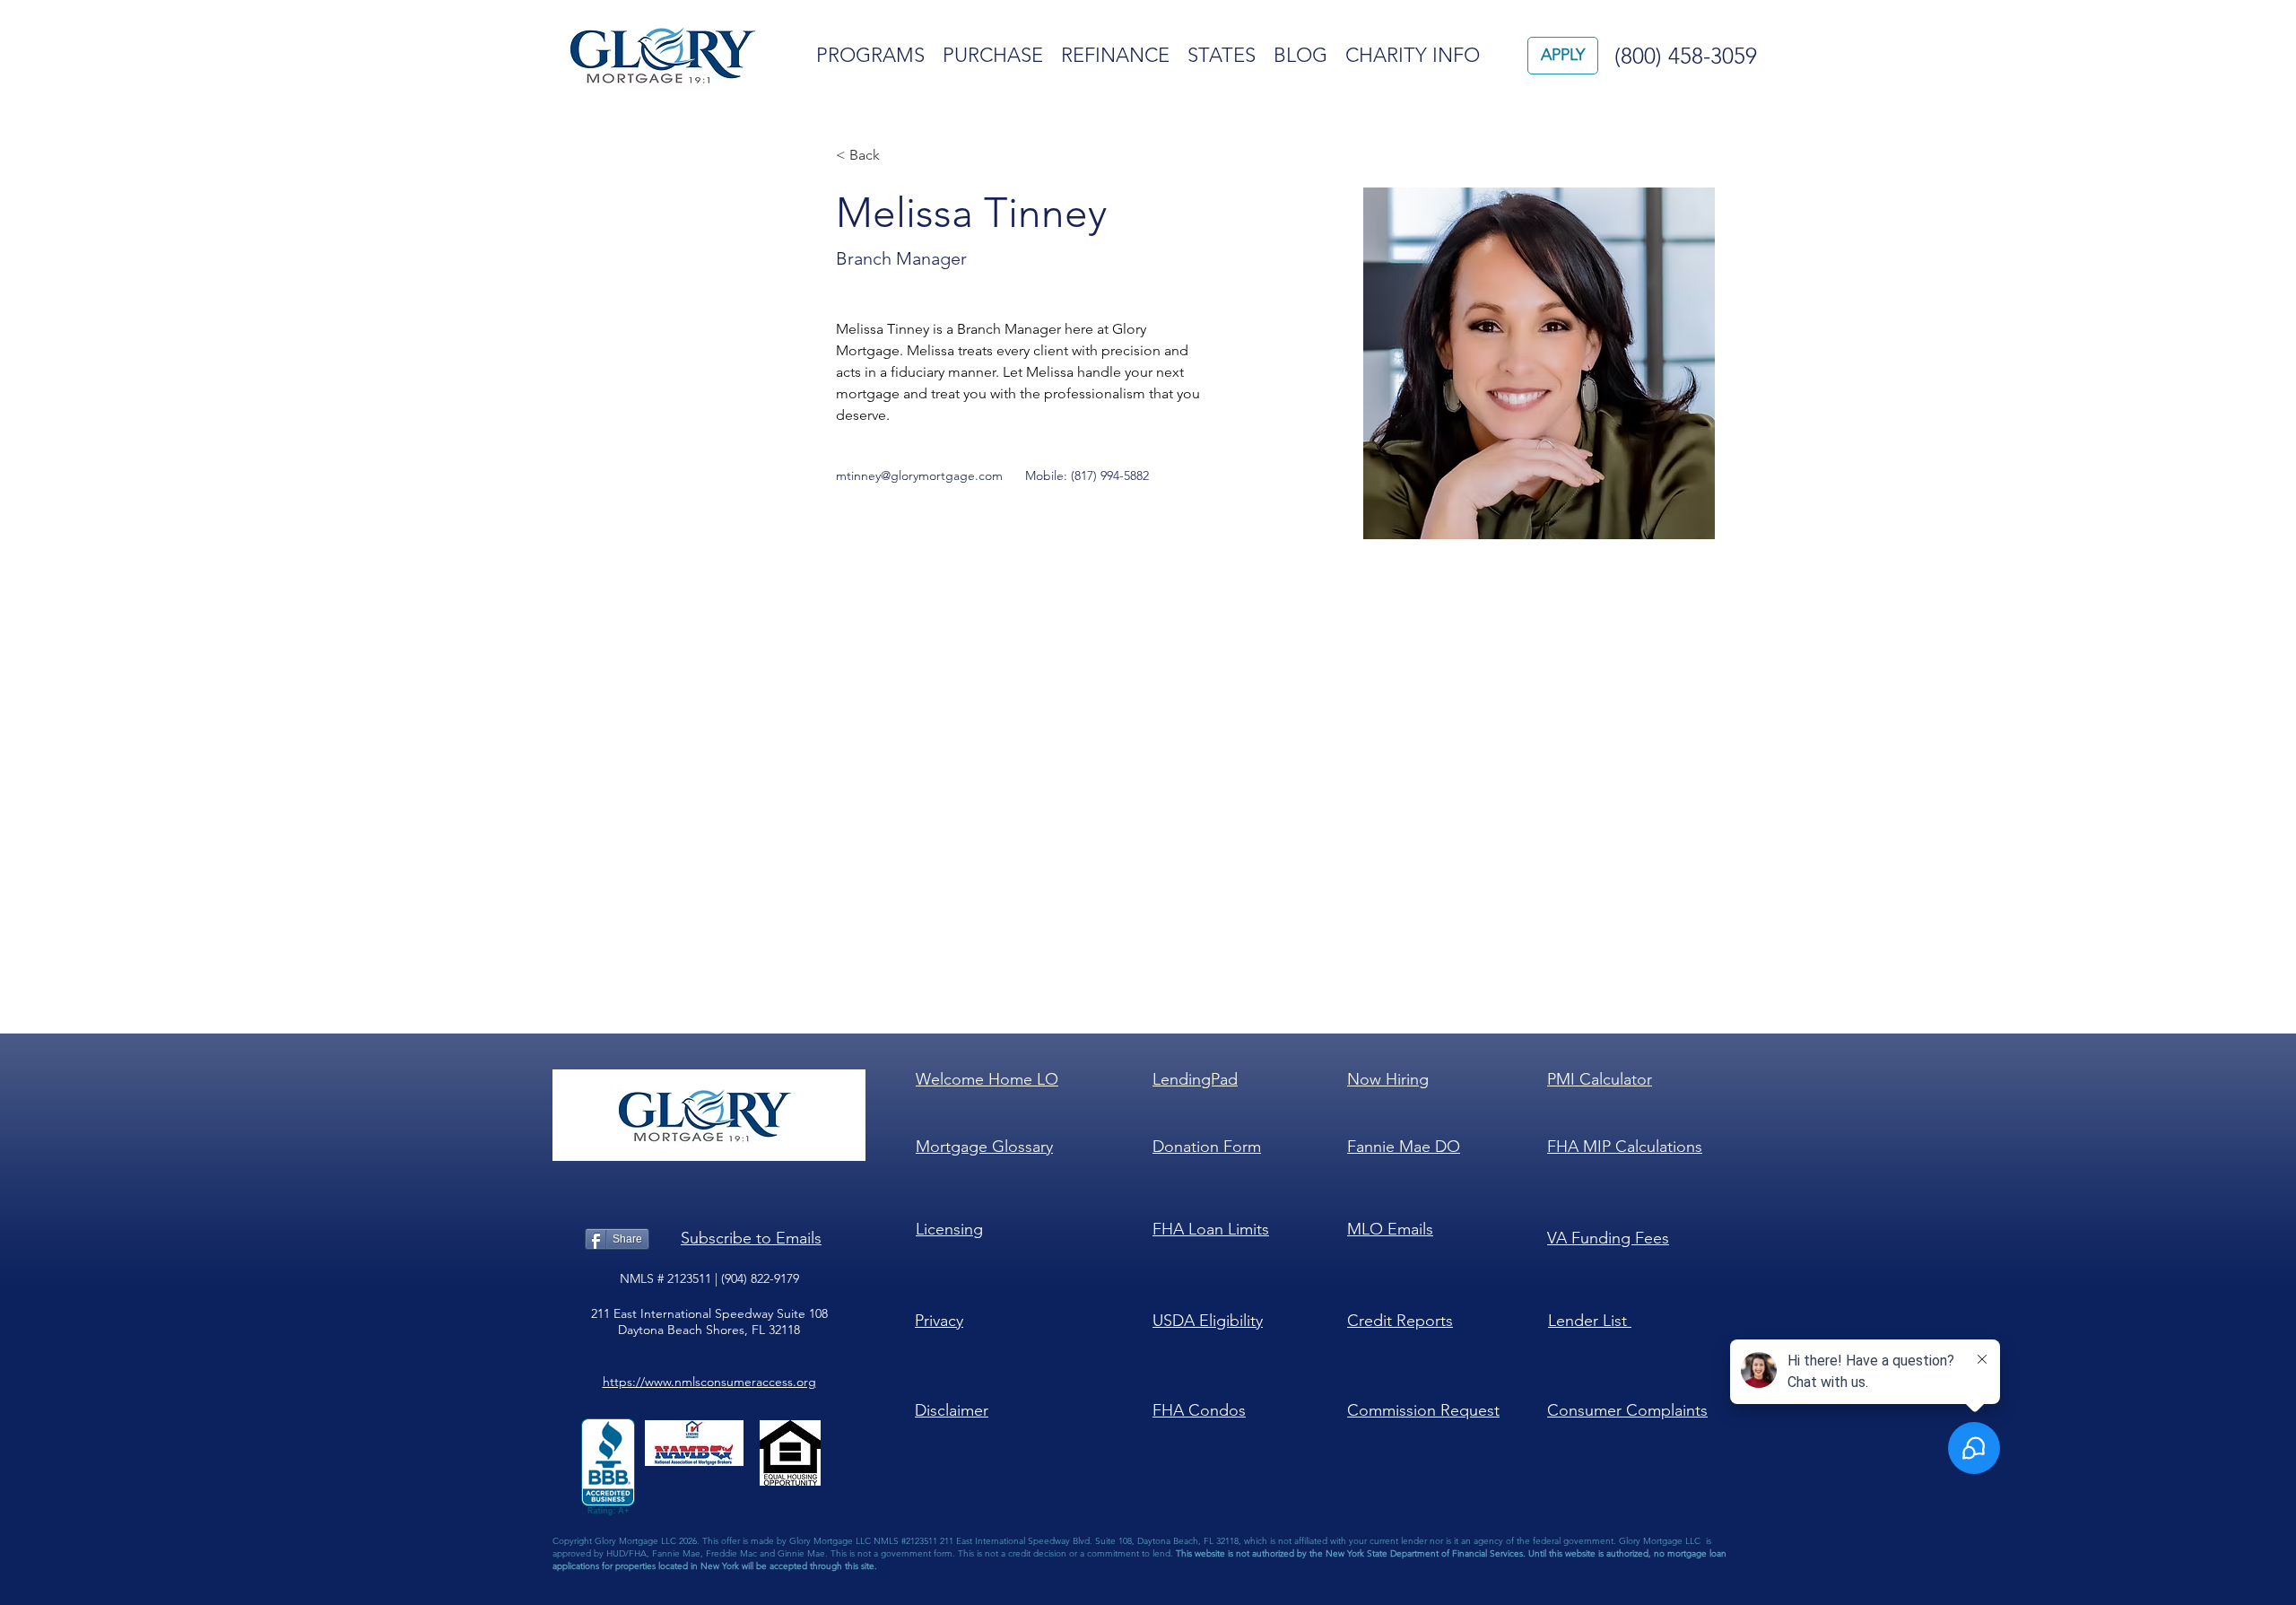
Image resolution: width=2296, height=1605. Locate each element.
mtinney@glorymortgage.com (919, 475)
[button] (751, 1238)
